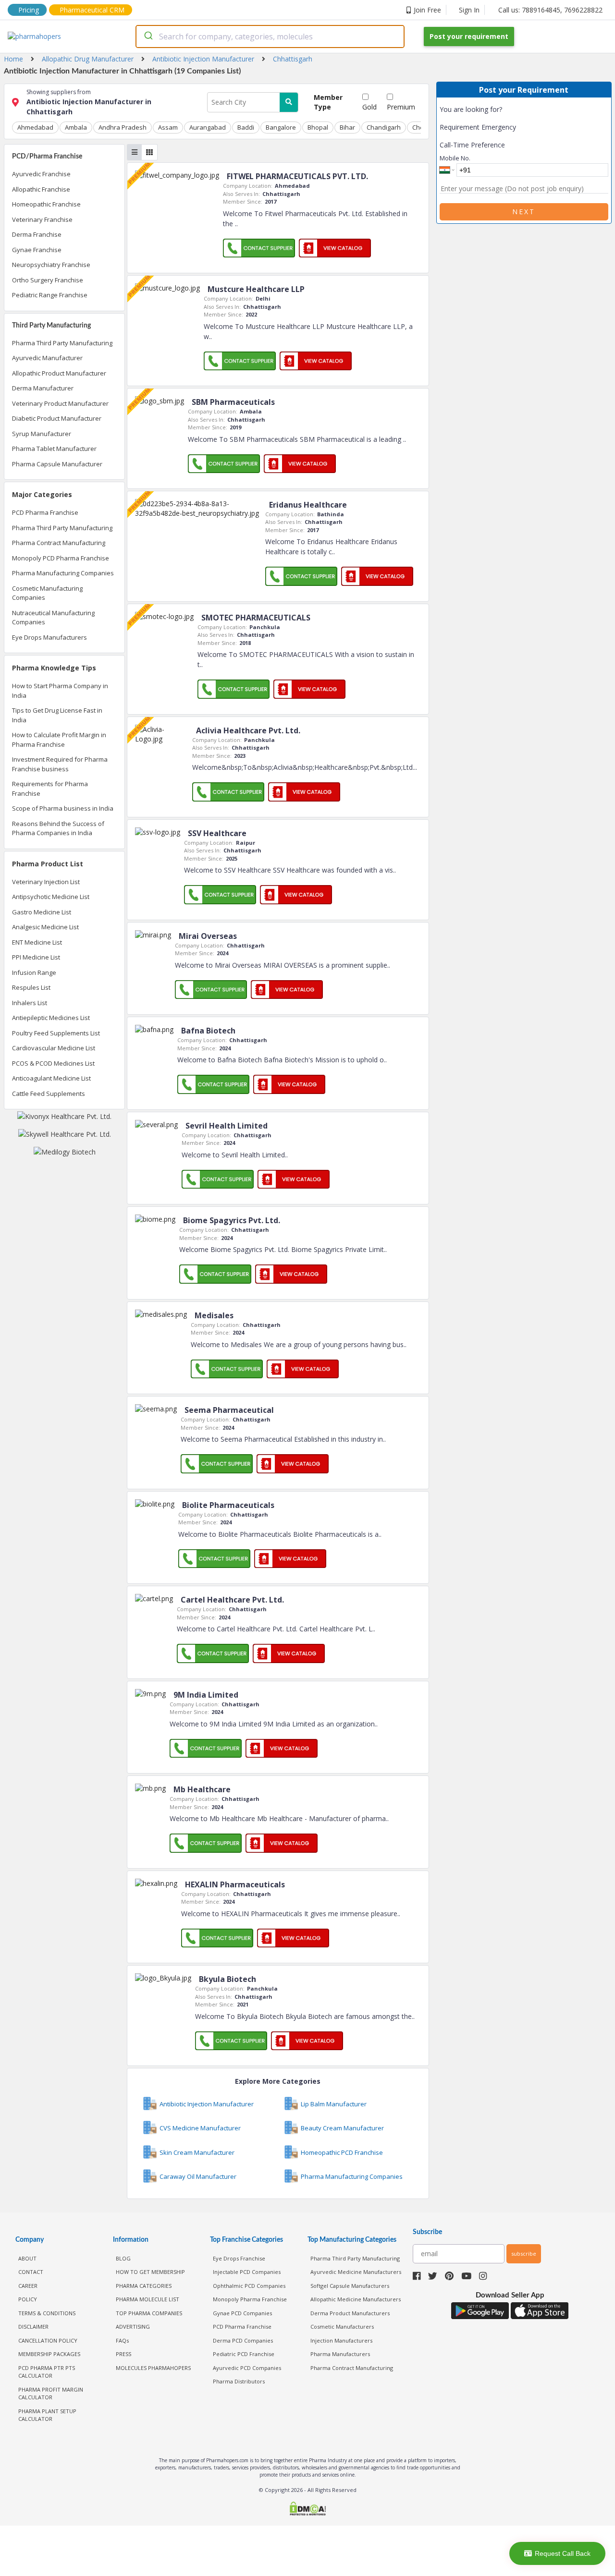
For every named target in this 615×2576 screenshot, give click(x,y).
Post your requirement (469, 36)
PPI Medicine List (36, 957)
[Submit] (148, 36)
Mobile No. (455, 158)
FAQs (122, 2340)
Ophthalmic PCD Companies (249, 2286)
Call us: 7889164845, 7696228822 (550, 10)
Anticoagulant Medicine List (51, 1078)
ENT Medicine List (37, 942)
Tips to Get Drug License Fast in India (57, 715)
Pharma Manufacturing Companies (63, 573)
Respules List (31, 987)
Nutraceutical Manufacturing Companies (53, 618)
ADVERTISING (133, 2327)
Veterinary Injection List (46, 882)
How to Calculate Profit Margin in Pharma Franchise (59, 740)
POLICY (28, 2299)
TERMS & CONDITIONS (47, 2313)
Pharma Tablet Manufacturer (54, 449)
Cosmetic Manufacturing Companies (47, 593)
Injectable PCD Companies (247, 2272)
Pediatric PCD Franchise (244, 2354)
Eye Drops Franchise (239, 2258)
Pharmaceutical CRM (92, 10)
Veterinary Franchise (42, 219)
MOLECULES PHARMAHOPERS (153, 2368)
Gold (369, 107)
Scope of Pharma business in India (63, 808)
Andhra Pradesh (123, 127)
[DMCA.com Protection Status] (307, 2509)
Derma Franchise (37, 234)
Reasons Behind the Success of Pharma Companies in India (58, 828)
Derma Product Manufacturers (350, 2313)
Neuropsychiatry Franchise (51, 265)
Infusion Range (34, 972)
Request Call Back (563, 2553)
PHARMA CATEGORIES (144, 2286)
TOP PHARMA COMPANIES (149, 2313)
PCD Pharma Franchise (45, 512)
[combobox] (270, 36)
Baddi (246, 127)
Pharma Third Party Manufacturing (62, 343)
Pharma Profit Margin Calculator (51, 2394)
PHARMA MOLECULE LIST (148, 2299)
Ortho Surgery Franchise (48, 280)
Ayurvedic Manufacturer (47, 358)
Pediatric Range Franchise (50, 295)
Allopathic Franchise (41, 189)
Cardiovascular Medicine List (54, 1048)
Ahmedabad (35, 127)
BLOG (123, 2258)
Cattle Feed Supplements (49, 1094)
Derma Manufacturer (43, 388)
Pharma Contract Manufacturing (59, 543)
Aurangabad (208, 127)
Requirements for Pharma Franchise (50, 789)
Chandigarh (384, 127)
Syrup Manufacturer (42, 434)
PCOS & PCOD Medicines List (53, 1063)
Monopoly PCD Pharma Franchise (61, 558)
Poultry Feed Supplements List (56, 1033)
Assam (168, 127)
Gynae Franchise (37, 250)
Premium (401, 107)
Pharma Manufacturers (340, 2354)
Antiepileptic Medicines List (51, 1018)
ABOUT (27, 2258)
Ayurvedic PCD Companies (247, 2368)
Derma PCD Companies (243, 2340)
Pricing (29, 10)
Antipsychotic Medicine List (51, 897)
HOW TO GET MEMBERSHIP (150, 2272)
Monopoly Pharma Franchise (250, 2299)
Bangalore (281, 127)
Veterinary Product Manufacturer (60, 403)
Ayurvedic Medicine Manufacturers (356, 2272)
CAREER (28, 2286)
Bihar (347, 127)
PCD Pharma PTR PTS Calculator (47, 2372)
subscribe (524, 2254)
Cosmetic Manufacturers (342, 2327)
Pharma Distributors (239, 2381)
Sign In (469, 10)
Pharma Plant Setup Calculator (47, 2415)
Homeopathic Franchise (46, 204)
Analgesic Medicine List (45, 927)
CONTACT (31, 2272)
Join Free (427, 10)
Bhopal (318, 127)
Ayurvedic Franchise (41, 174)
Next (524, 212)
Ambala (76, 127)
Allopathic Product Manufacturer (59, 373)
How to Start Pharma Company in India (60, 691)
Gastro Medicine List (42, 912)
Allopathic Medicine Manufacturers (356, 2299)
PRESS (123, 2354)
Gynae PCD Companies (242, 2313)
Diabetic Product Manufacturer (57, 418)
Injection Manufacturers (341, 2340)
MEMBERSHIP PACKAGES (49, 2354)
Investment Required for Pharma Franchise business (60, 764)
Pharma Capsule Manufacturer (57, 464)
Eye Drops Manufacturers (49, 637)
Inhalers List (30, 1003)
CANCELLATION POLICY (48, 2340)
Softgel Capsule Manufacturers (350, 2286)
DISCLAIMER (33, 2327)
